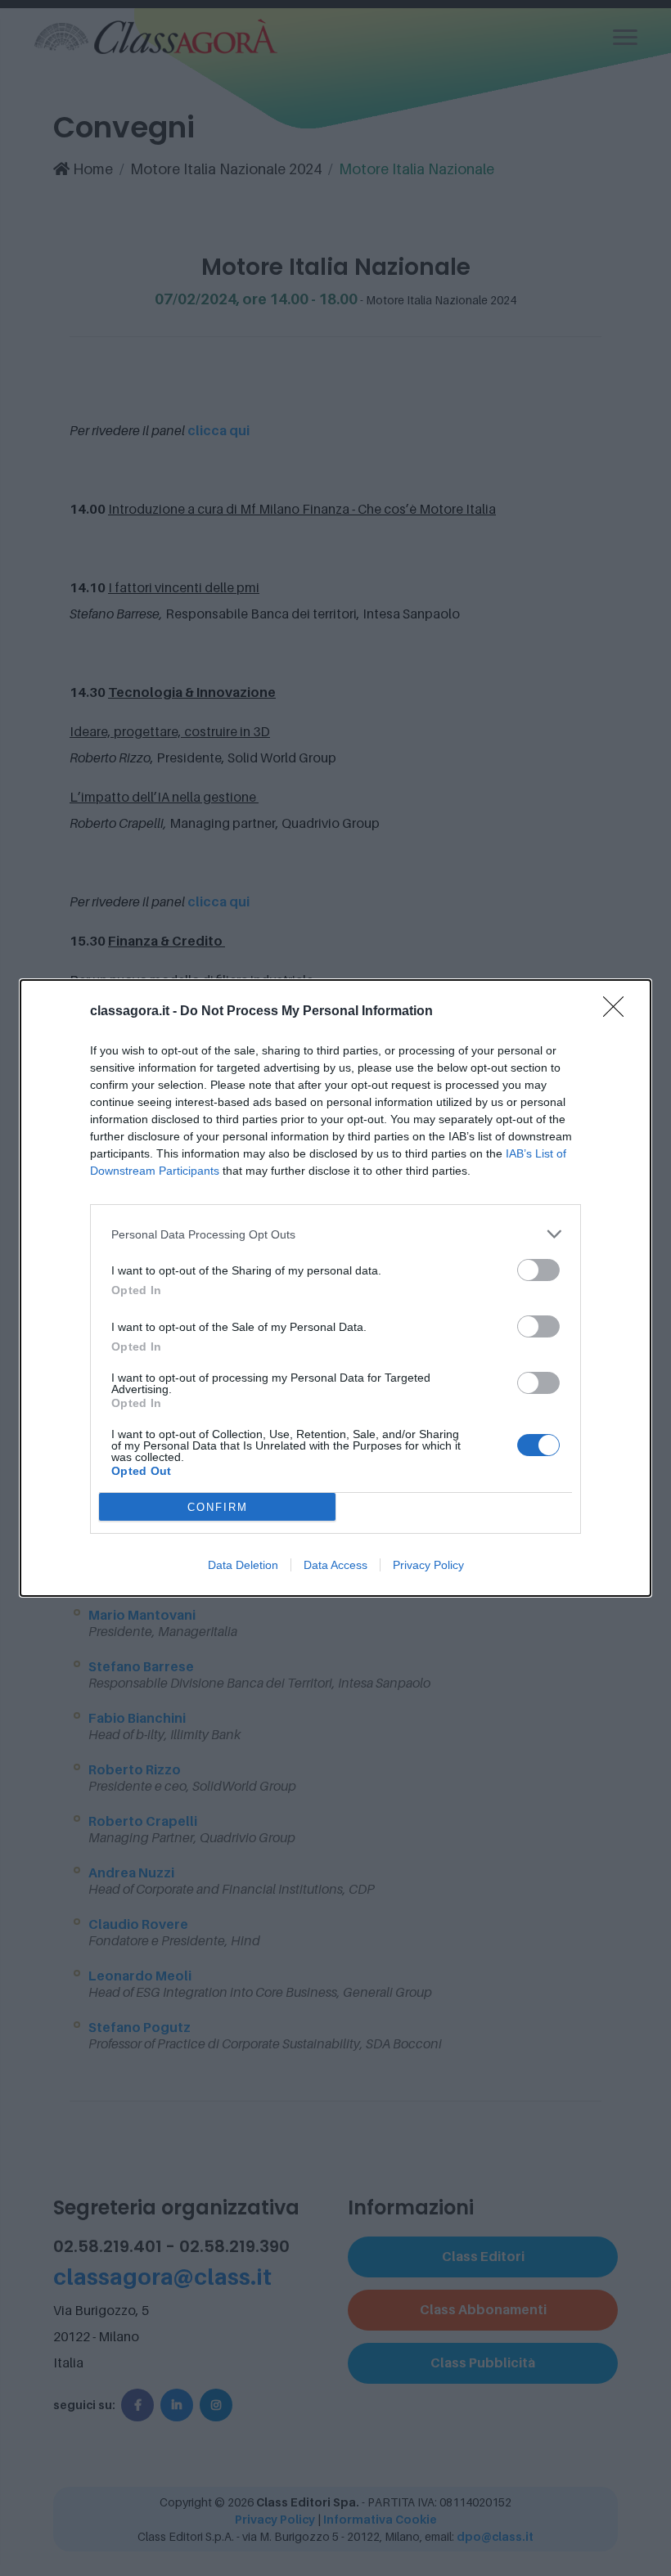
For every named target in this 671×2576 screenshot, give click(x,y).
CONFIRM (218, 1507)
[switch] (538, 1270)
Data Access (335, 1565)
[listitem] (335, 1234)
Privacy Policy (428, 1565)
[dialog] (335, 1288)
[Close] (619, 1012)
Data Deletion (243, 1565)
